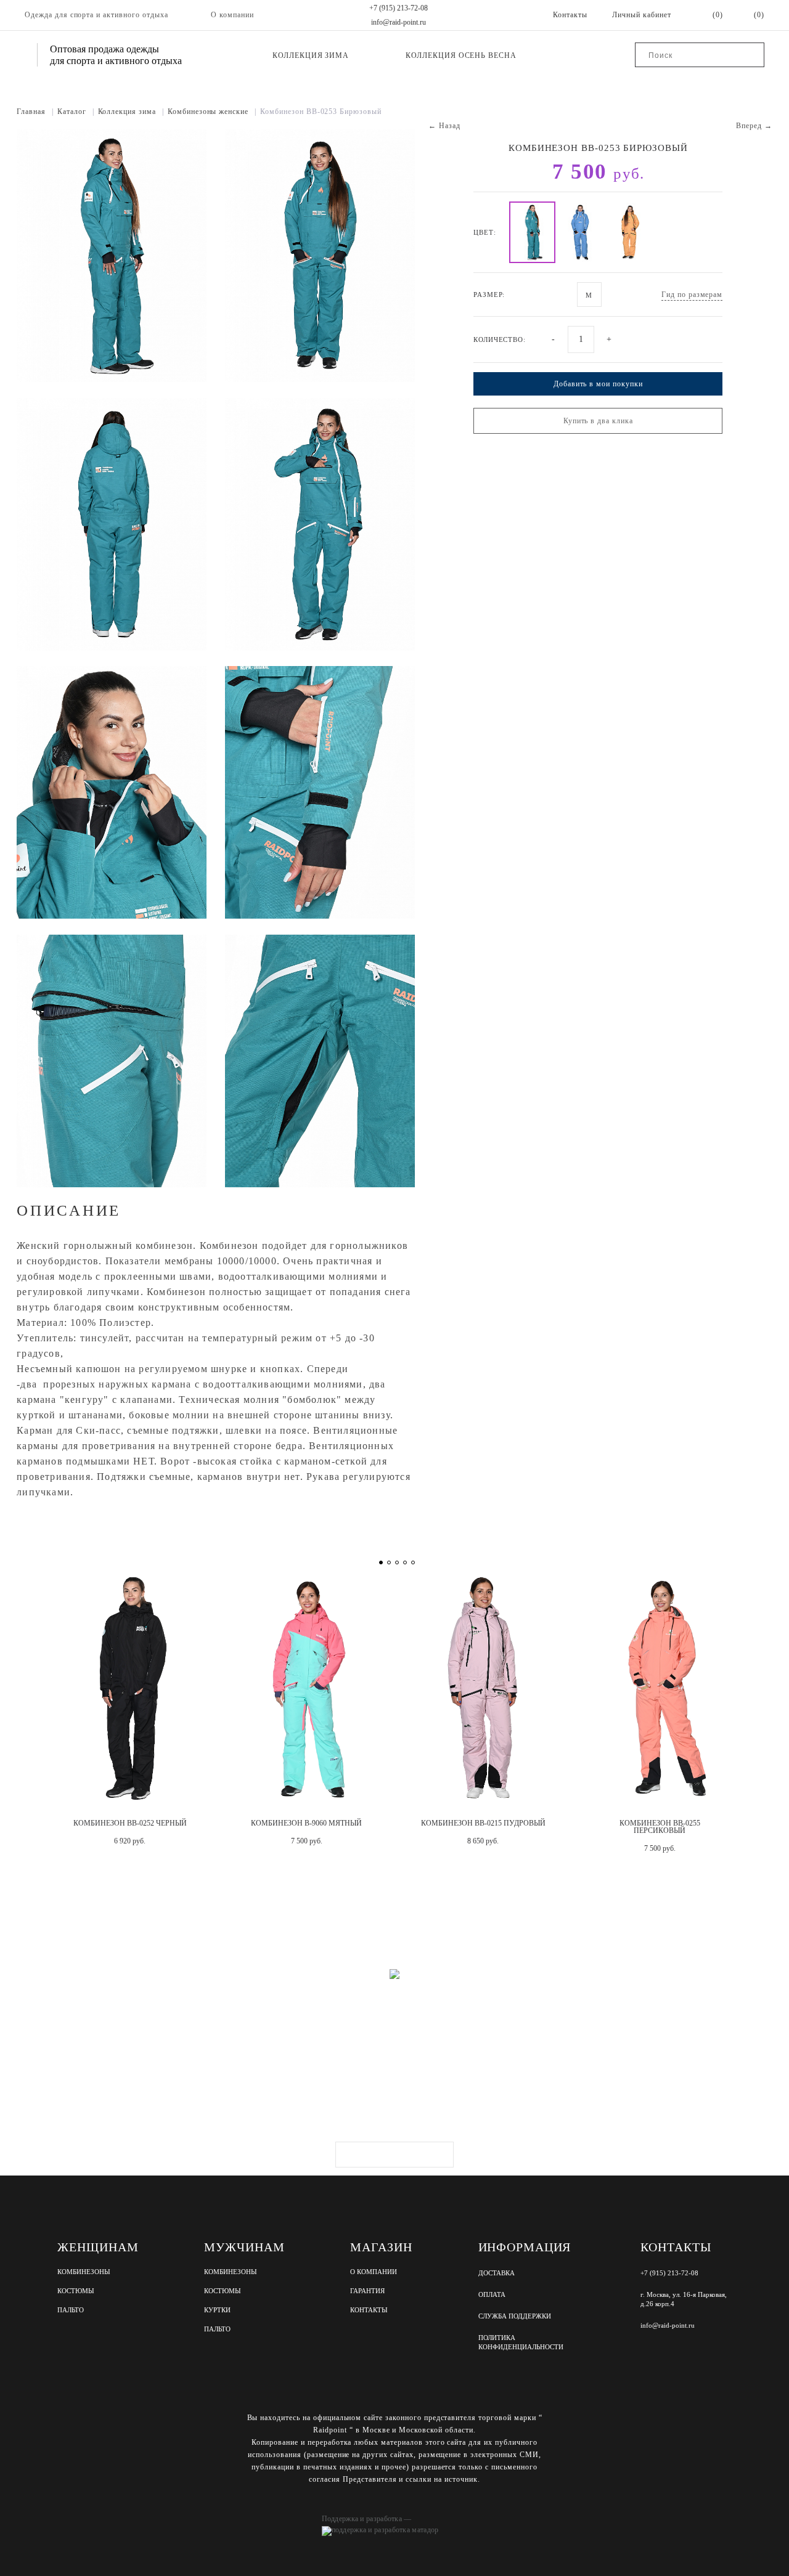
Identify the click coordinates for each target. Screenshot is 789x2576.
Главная (35, 112)
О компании (232, 15)
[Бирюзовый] (532, 232)
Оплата (492, 2294)
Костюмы (76, 2291)
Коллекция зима (311, 55)
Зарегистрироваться (394, 2155)
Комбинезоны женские (212, 112)
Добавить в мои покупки (598, 384)
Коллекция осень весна (461, 55)
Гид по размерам (692, 295)
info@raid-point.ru (399, 22)
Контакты (369, 2310)
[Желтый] (630, 232)
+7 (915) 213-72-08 (399, 8)
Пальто (71, 2310)
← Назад (444, 126)
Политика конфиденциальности (521, 2342)
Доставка (497, 2273)
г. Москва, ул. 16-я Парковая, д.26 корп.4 (684, 2299)
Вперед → (754, 126)
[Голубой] (581, 232)
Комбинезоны (84, 2272)
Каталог (76, 112)
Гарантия (367, 2291)
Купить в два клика (598, 421)
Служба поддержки (515, 2316)
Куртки (217, 2310)
